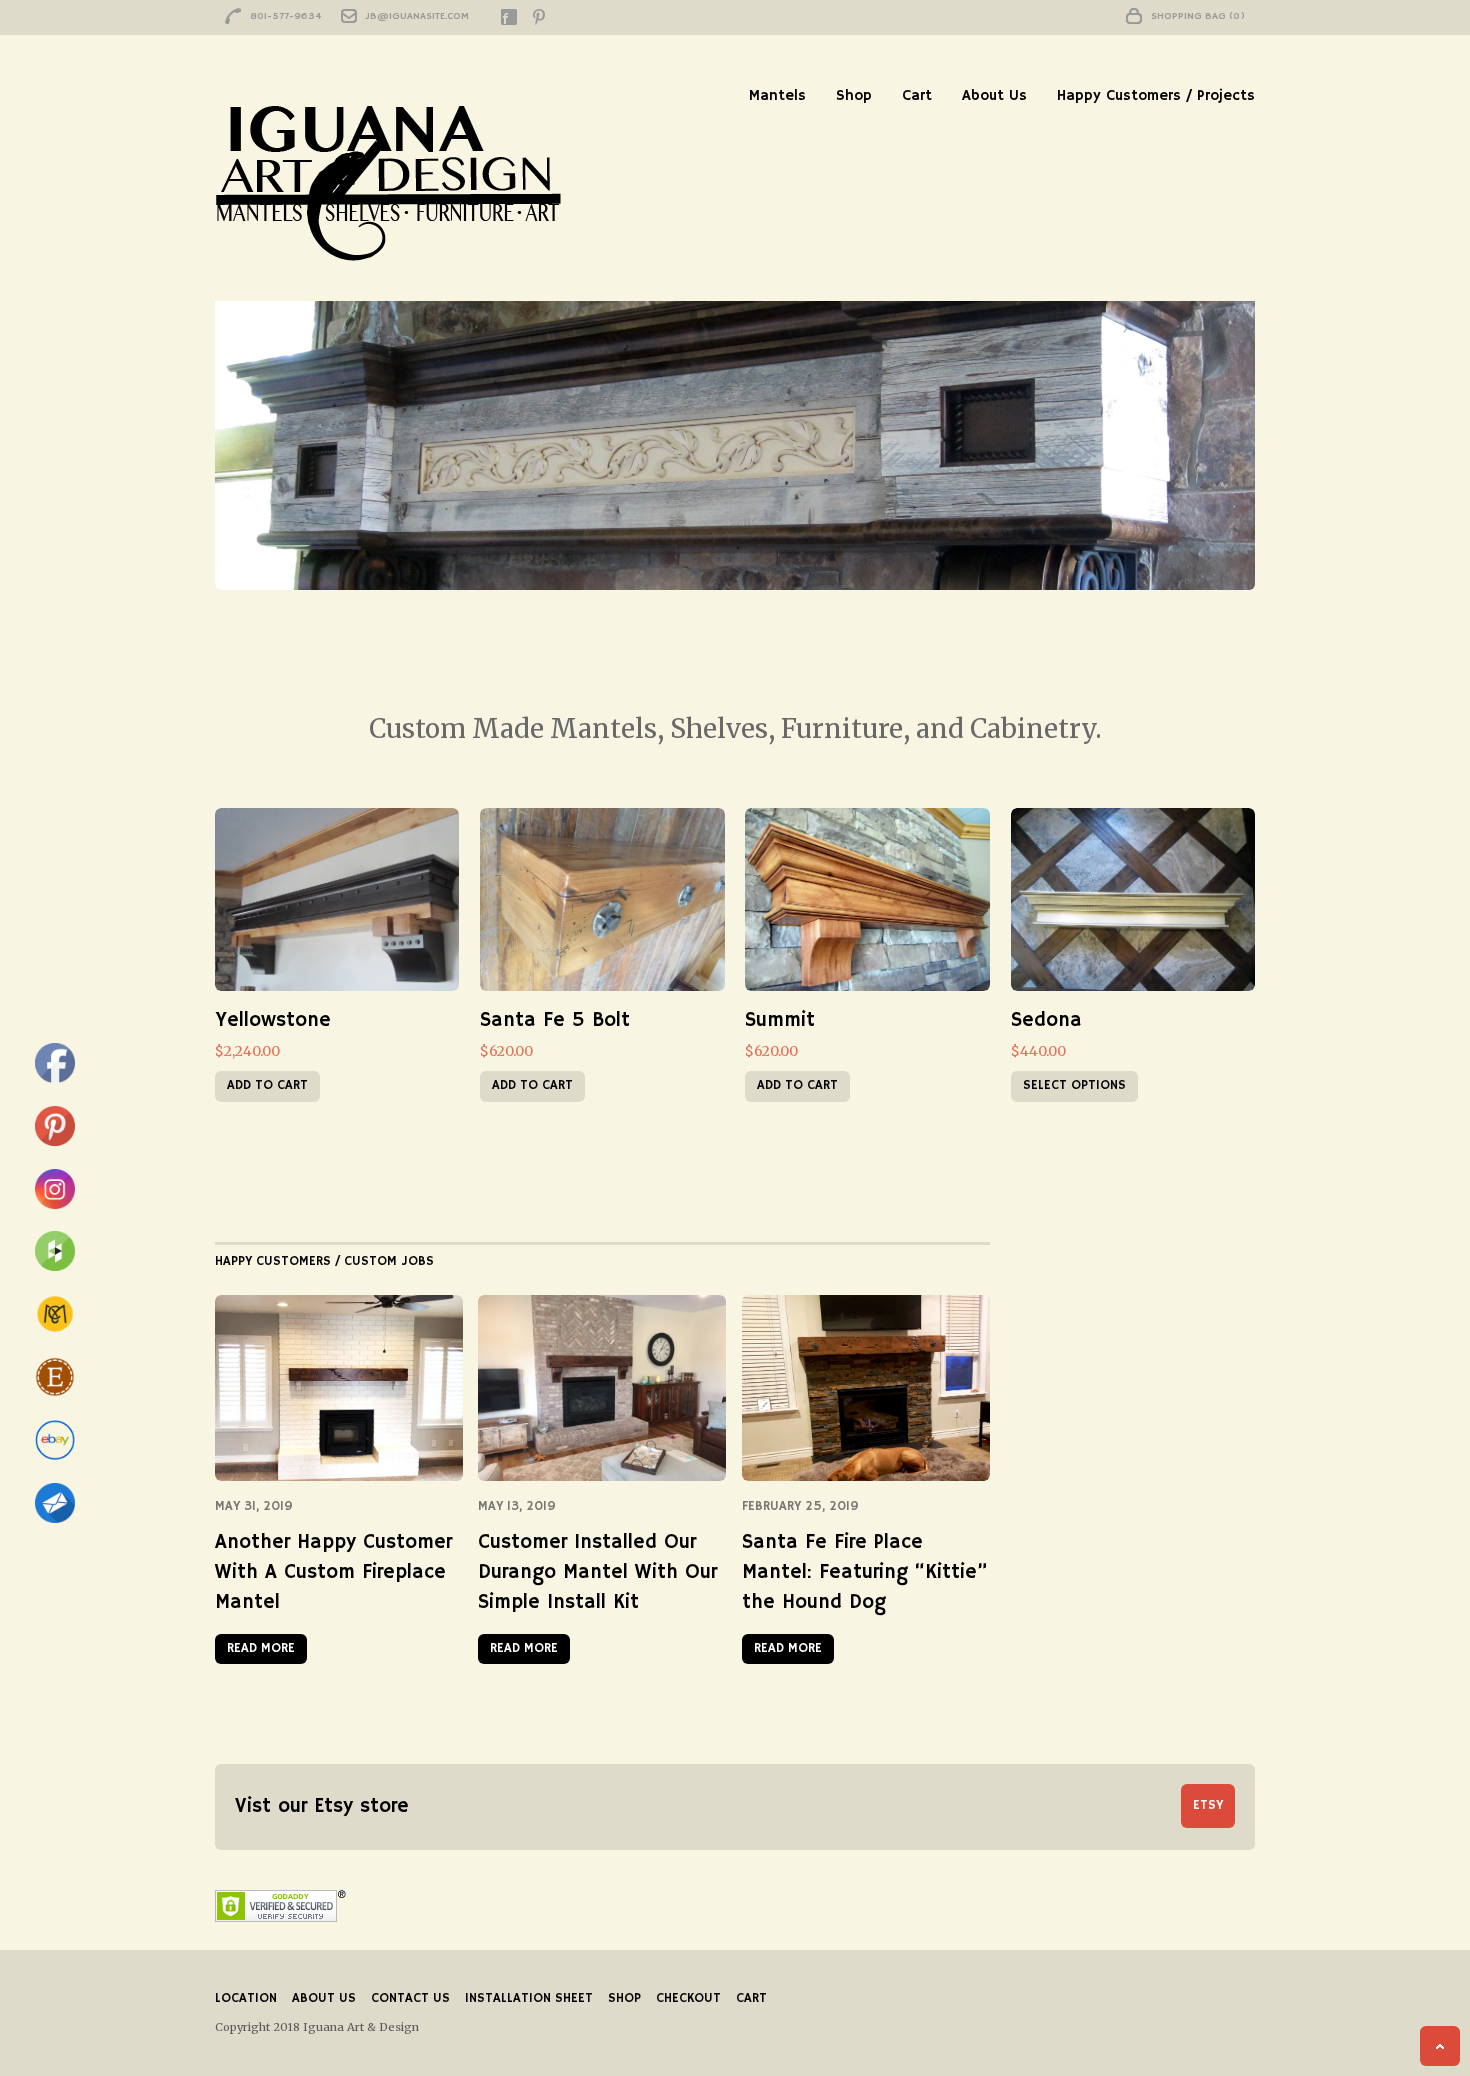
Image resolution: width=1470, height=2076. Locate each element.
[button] (337, 899)
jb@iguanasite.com (417, 16)
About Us (994, 95)
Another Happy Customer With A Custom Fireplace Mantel (333, 1572)
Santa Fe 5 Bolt (555, 1020)
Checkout (688, 1998)
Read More (261, 1648)
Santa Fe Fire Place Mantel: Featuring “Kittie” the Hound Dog (864, 1572)
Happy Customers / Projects (1156, 95)
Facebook (509, 17)
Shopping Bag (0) (1198, 16)
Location (246, 1998)
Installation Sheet (529, 1998)
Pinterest (539, 17)
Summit (780, 1020)
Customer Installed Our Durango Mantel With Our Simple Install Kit (597, 1572)
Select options (1074, 1085)
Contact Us (410, 1998)
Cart (917, 95)
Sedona (1046, 1020)
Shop (854, 95)
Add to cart (267, 1085)
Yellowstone (273, 1020)
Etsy (1208, 1805)
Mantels (777, 95)
